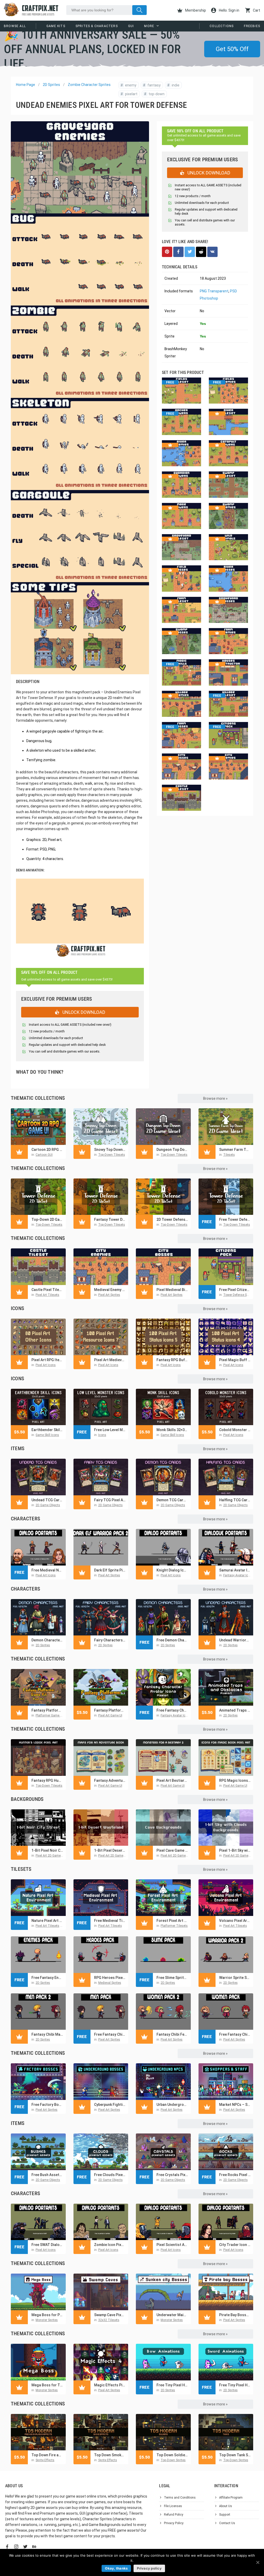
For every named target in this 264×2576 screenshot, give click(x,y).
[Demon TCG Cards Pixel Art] (163, 1477)
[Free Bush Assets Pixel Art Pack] (38, 2152)
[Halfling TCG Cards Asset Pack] (226, 1477)
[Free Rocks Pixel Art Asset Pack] (226, 2152)
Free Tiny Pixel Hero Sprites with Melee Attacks (235, 2385)
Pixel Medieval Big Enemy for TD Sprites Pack (172, 1290)
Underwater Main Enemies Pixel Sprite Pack (172, 2315)
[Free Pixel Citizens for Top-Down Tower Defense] (226, 1267)
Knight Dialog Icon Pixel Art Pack (172, 1570)
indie (173, 85)
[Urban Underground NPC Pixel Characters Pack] (163, 2082)
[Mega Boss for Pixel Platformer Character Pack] (38, 2292)
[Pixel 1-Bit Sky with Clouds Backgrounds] (226, 1828)
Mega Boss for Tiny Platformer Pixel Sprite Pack (47, 2385)
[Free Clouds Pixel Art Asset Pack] (101, 2152)
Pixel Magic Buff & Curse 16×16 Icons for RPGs (235, 1360)
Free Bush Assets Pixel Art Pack (47, 2175)
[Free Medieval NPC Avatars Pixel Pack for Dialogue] (38, 1547)
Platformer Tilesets (174, 1926)
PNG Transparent (214, 291)
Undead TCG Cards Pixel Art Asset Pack (47, 1500)
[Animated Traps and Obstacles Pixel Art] (226, 1687)
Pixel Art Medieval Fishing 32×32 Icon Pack (110, 1360)
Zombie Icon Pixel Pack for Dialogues (110, 2245)
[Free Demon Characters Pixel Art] (163, 1617)
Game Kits (56, 26)
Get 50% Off (232, 49)
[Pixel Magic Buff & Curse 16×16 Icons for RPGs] (226, 1337)
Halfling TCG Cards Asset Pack (235, 1500)
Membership (195, 10)
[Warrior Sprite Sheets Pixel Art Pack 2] (226, 1955)
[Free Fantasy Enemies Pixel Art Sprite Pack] (38, 1955)
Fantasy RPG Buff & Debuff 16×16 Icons (172, 1360)
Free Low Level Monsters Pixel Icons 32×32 (110, 1430)
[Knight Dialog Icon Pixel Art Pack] (163, 1547)
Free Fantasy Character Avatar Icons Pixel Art (172, 1710)
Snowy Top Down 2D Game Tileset (110, 1150)
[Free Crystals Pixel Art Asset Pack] (163, 2152)
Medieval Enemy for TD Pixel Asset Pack (110, 1290)
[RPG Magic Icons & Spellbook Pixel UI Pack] (226, 1758)
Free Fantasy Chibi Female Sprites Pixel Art (235, 2034)
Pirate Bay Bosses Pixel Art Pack (235, 2315)
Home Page (26, 85)
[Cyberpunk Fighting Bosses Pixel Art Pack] (101, 2082)
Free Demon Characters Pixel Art (172, 1640)
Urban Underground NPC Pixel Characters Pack (172, 2105)
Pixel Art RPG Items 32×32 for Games (47, 1360)
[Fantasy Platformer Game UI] (101, 1687)
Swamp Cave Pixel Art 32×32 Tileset (110, 2315)
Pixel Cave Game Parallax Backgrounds (172, 1850)
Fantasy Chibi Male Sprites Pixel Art (47, 2034)
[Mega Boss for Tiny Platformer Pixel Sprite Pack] (38, 2362)
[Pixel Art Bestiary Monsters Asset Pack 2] (163, 1758)
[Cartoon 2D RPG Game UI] (38, 1127)
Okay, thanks (116, 2568)
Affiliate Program (231, 2498)
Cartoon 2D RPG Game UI (47, 1150)
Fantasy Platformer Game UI (110, 1710)
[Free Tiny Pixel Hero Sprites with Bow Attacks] (163, 2362)
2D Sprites (51, 85)
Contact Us (227, 2523)
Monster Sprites (47, 2320)
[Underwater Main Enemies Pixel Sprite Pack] (163, 2292)
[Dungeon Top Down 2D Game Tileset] (163, 1127)
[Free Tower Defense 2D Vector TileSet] (226, 1197)
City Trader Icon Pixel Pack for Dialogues (235, 2245)
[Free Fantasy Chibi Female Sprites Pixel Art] (226, 2012)
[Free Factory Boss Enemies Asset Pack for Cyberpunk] (38, 2082)
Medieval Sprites (110, 1983)
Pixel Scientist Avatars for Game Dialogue (172, 2245)
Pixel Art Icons (46, 1365)
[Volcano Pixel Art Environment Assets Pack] (226, 1898)
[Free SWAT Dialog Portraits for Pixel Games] (38, 2222)
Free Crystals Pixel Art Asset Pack (172, 2175)
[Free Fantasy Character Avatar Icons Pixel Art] (163, 1687)
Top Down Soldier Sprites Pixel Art (172, 2455)
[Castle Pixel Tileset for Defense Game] (38, 1267)
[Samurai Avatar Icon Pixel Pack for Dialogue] (226, 1547)
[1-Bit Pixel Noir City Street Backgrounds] (38, 1828)
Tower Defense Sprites (239, 1295)
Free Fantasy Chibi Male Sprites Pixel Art (110, 2034)
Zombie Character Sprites (89, 85)
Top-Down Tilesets (112, 1155)
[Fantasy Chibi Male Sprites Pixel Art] (38, 2012)
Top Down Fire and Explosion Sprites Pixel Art (47, 2455)
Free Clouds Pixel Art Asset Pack (110, 2175)
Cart (256, 10)
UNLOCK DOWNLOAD (83, 1012)
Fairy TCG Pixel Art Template (110, 1500)
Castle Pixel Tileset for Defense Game (47, 1290)
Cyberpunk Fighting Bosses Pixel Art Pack (110, 2105)
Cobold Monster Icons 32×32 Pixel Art (235, 1430)
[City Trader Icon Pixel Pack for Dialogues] (226, 2222)
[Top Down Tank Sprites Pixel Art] (226, 2432)
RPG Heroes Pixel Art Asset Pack (110, 1978)
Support (225, 2515)
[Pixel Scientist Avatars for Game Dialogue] (163, 2222)
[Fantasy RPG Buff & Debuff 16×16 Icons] (163, 1337)
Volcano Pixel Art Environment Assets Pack (235, 1921)
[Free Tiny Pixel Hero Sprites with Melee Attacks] (226, 2362)
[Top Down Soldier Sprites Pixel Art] (163, 2432)
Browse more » (215, 1098)
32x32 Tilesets (109, 2320)
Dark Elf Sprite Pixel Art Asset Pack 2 (110, 1570)
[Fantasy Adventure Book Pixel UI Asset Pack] (101, 1758)
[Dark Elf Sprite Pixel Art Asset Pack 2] (101, 1547)
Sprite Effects (45, 2460)
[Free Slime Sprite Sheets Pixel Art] (163, 1955)
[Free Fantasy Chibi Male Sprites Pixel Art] (101, 2012)
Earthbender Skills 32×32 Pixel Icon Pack (47, 1430)
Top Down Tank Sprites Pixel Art (235, 2455)
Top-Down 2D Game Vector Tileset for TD (47, 1219)
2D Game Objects (48, 1505)
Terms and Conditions (180, 2498)
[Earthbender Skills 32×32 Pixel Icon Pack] (38, 1407)
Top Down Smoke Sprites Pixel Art (110, 2455)
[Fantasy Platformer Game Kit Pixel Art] (38, 1687)
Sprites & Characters (97, 26)
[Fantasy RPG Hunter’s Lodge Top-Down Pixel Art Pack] (38, 1758)
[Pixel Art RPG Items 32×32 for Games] (38, 1337)
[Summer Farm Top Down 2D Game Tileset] (226, 1127)
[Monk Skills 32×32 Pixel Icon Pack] (163, 1407)
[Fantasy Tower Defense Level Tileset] (101, 1197)
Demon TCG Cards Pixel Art (172, 1500)
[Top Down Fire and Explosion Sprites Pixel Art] (38, 2432)
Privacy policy (149, 2568)
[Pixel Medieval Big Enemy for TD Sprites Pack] (163, 1267)
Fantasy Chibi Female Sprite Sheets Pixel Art (172, 2034)
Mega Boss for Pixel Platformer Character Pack (47, 2315)
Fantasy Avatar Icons (238, 1575)
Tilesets (229, 1155)
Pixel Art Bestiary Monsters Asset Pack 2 (172, 1780)
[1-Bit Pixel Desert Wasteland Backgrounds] (101, 1828)
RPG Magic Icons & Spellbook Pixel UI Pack (235, 1780)
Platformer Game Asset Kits (55, 1715)
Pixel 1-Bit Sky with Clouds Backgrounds (235, 1850)
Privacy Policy (174, 2523)
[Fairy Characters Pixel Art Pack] (101, 1617)
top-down (154, 94)
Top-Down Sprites (173, 2460)
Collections (222, 26)
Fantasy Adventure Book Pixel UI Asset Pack (110, 1780)
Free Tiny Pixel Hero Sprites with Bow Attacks (172, 2385)
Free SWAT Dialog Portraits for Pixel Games (47, 2245)
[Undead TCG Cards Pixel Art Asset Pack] (38, 1477)
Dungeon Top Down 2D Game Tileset (172, 1150)
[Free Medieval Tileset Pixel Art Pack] (101, 1898)
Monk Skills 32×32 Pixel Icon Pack (172, 1430)
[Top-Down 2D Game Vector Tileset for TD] (38, 1197)
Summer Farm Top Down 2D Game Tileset (235, 1150)
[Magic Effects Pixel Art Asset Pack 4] (101, 2362)
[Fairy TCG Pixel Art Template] (101, 1477)
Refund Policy (174, 2515)
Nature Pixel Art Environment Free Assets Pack (47, 1921)
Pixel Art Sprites (109, 1295)
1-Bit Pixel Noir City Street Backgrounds (47, 1850)
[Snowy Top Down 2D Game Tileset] (101, 1127)
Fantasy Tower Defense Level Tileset (110, 1219)
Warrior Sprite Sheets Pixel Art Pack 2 (235, 1978)
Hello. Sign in (229, 10)
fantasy (152, 85)
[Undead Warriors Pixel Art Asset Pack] (226, 1617)
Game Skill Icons (47, 1435)
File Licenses (173, 2506)
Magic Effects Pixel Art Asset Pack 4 (110, 2385)
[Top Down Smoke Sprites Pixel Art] (101, 2432)
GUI (131, 26)
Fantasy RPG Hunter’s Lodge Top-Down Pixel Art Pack (47, 1780)
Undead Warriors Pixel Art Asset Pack (235, 1640)
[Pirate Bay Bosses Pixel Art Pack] (226, 2292)
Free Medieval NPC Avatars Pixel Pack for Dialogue (47, 1570)
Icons (102, 1435)
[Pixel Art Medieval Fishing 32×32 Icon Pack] (101, 1337)
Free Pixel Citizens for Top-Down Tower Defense (235, 1290)
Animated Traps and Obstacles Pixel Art (235, 1710)
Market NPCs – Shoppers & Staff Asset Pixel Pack (235, 2105)
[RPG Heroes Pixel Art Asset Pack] (101, 1955)
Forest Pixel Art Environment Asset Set (172, 1921)
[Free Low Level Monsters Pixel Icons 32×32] (101, 1407)
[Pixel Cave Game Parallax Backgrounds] (163, 1828)
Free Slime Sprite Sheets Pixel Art (172, 1978)
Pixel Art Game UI (110, 1715)
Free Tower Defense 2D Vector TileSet (235, 1219)
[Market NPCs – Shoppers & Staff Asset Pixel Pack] (226, 2082)
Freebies (252, 26)
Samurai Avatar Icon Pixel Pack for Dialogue (235, 1570)
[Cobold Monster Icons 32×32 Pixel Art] (226, 1407)
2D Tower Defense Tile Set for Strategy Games (172, 1219)
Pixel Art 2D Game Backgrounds (58, 1856)
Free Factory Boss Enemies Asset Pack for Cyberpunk (47, 2105)
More (149, 26)
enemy (129, 85)
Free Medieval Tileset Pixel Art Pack (110, 1921)
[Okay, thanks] (258, 2562)
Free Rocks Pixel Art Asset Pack (235, 2175)
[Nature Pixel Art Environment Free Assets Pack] (38, 1898)
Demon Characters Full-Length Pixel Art (47, 1640)
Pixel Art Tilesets (47, 1295)
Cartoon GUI (44, 1155)
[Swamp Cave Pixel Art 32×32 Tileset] (101, 2292)
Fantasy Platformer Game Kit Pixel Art (47, 1710)
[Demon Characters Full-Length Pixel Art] (38, 1617)
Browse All (15, 26)
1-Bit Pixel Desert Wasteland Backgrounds (110, 1850)
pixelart (129, 94)
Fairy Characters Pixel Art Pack (110, 1640)
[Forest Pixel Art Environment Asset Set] (163, 1898)
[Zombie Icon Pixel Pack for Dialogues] (101, 2222)
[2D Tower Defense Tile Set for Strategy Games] (163, 1197)
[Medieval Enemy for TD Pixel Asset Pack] (101, 1267)
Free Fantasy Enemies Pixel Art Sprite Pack (47, 1978)
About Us (226, 2506)
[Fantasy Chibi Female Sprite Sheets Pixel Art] (163, 2012)
